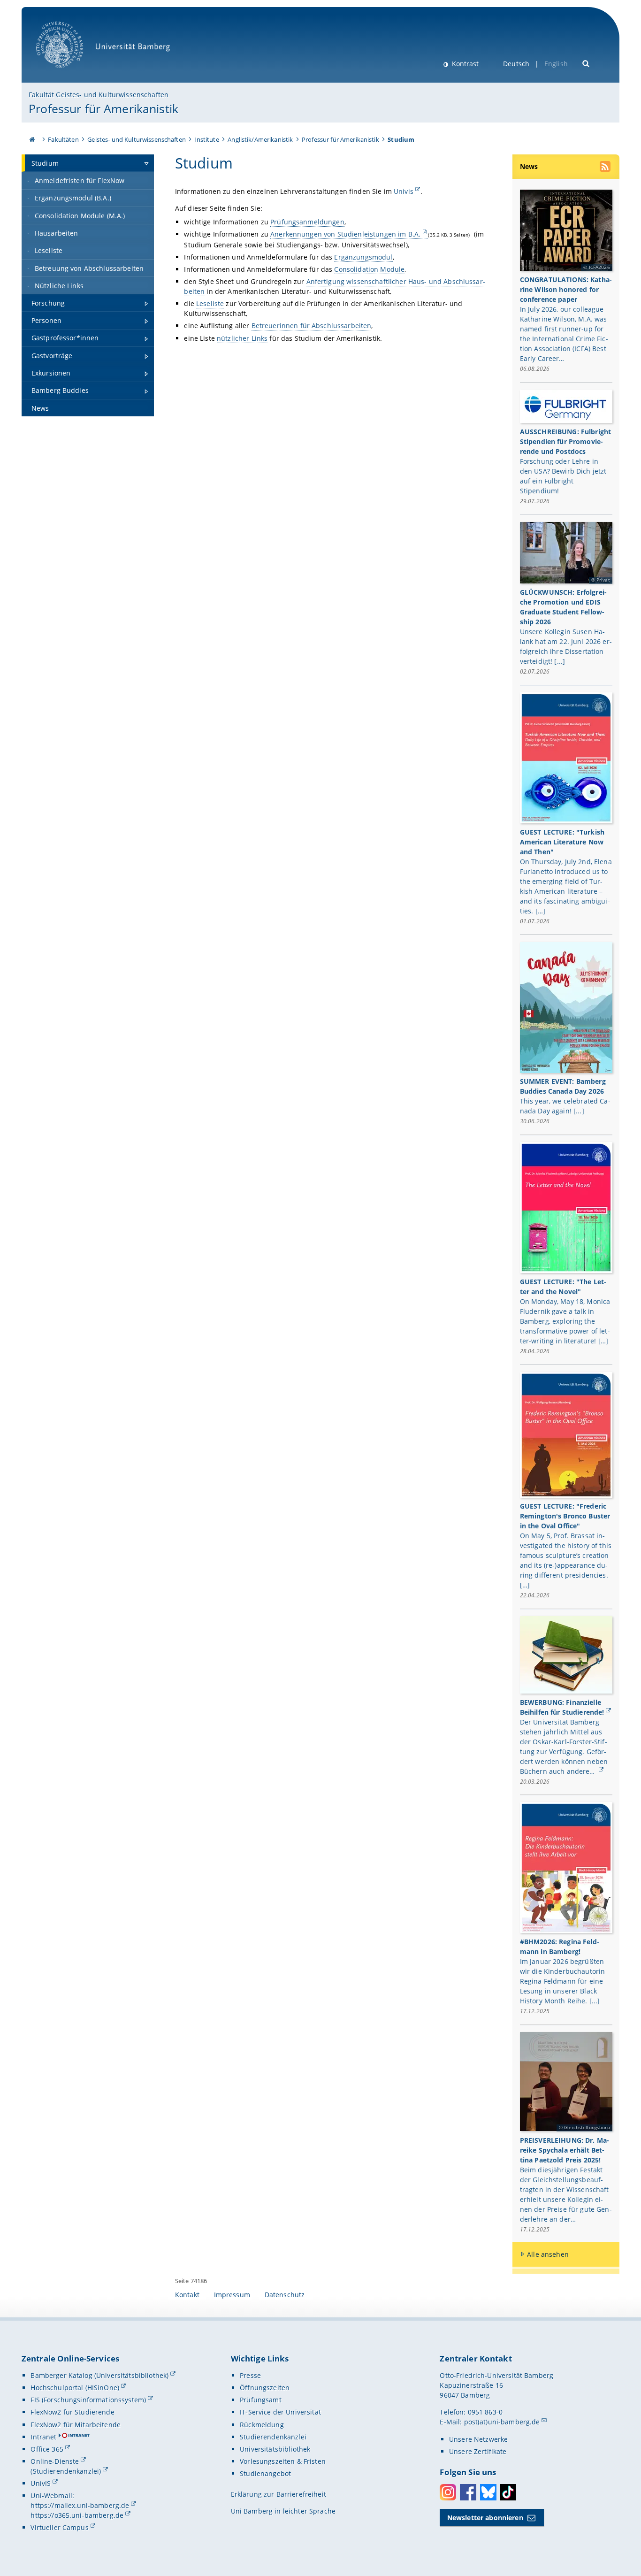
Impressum (232, 2295)
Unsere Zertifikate (478, 2451)
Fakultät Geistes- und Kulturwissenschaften (99, 95)
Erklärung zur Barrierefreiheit (279, 2494)
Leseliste (210, 303)
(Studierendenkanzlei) (66, 2471)
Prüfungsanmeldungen (307, 222)
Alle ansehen (548, 2254)
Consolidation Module (369, 269)
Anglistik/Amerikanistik (260, 139)
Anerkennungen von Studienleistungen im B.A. (345, 234)
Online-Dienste (55, 2461)
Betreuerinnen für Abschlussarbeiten (312, 326)
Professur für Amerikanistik (103, 108)
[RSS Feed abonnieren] (606, 168)
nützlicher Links (242, 338)
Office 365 (47, 2449)
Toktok (508, 2492)
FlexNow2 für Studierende (72, 2412)
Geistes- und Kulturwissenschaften (137, 139)
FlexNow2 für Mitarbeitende (76, 2425)
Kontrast (464, 64)
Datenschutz (285, 2295)
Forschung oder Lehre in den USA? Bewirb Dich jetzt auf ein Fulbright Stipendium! (563, 476)
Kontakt (187, 2295)
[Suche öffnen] (586, 63)
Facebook (468, 2492)
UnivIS (41, 2483)
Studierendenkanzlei (273, 2437)
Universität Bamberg (69, 73)
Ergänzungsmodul (363, 257)
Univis (404, 191)
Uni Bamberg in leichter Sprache (283, 2511)
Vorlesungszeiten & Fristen (283, 2461)
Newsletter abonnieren (485, 2518)
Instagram (448, 2492)
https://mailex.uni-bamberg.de (80, 2505)
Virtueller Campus (59, 2527)
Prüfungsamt (261, 2400)
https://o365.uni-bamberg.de (77, 2515)
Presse (250, 2375)
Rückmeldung (262, 2425)
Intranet (43, 2437)
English (556, 64)
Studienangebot (265, 2473)
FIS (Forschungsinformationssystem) (88, 2400)
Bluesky (488, 2492)
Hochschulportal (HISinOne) (75, 2388)
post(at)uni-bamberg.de (502, 2422)
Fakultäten (63, 139)
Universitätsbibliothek (275, 2449)
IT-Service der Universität (280, 2412)
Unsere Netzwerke (478, 2439)
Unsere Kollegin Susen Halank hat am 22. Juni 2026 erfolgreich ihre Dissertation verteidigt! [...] (566, 646)
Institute (206, 139)
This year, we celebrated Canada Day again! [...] (565, 1106)
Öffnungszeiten (265, 2388)
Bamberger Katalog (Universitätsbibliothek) (99, 2375)
